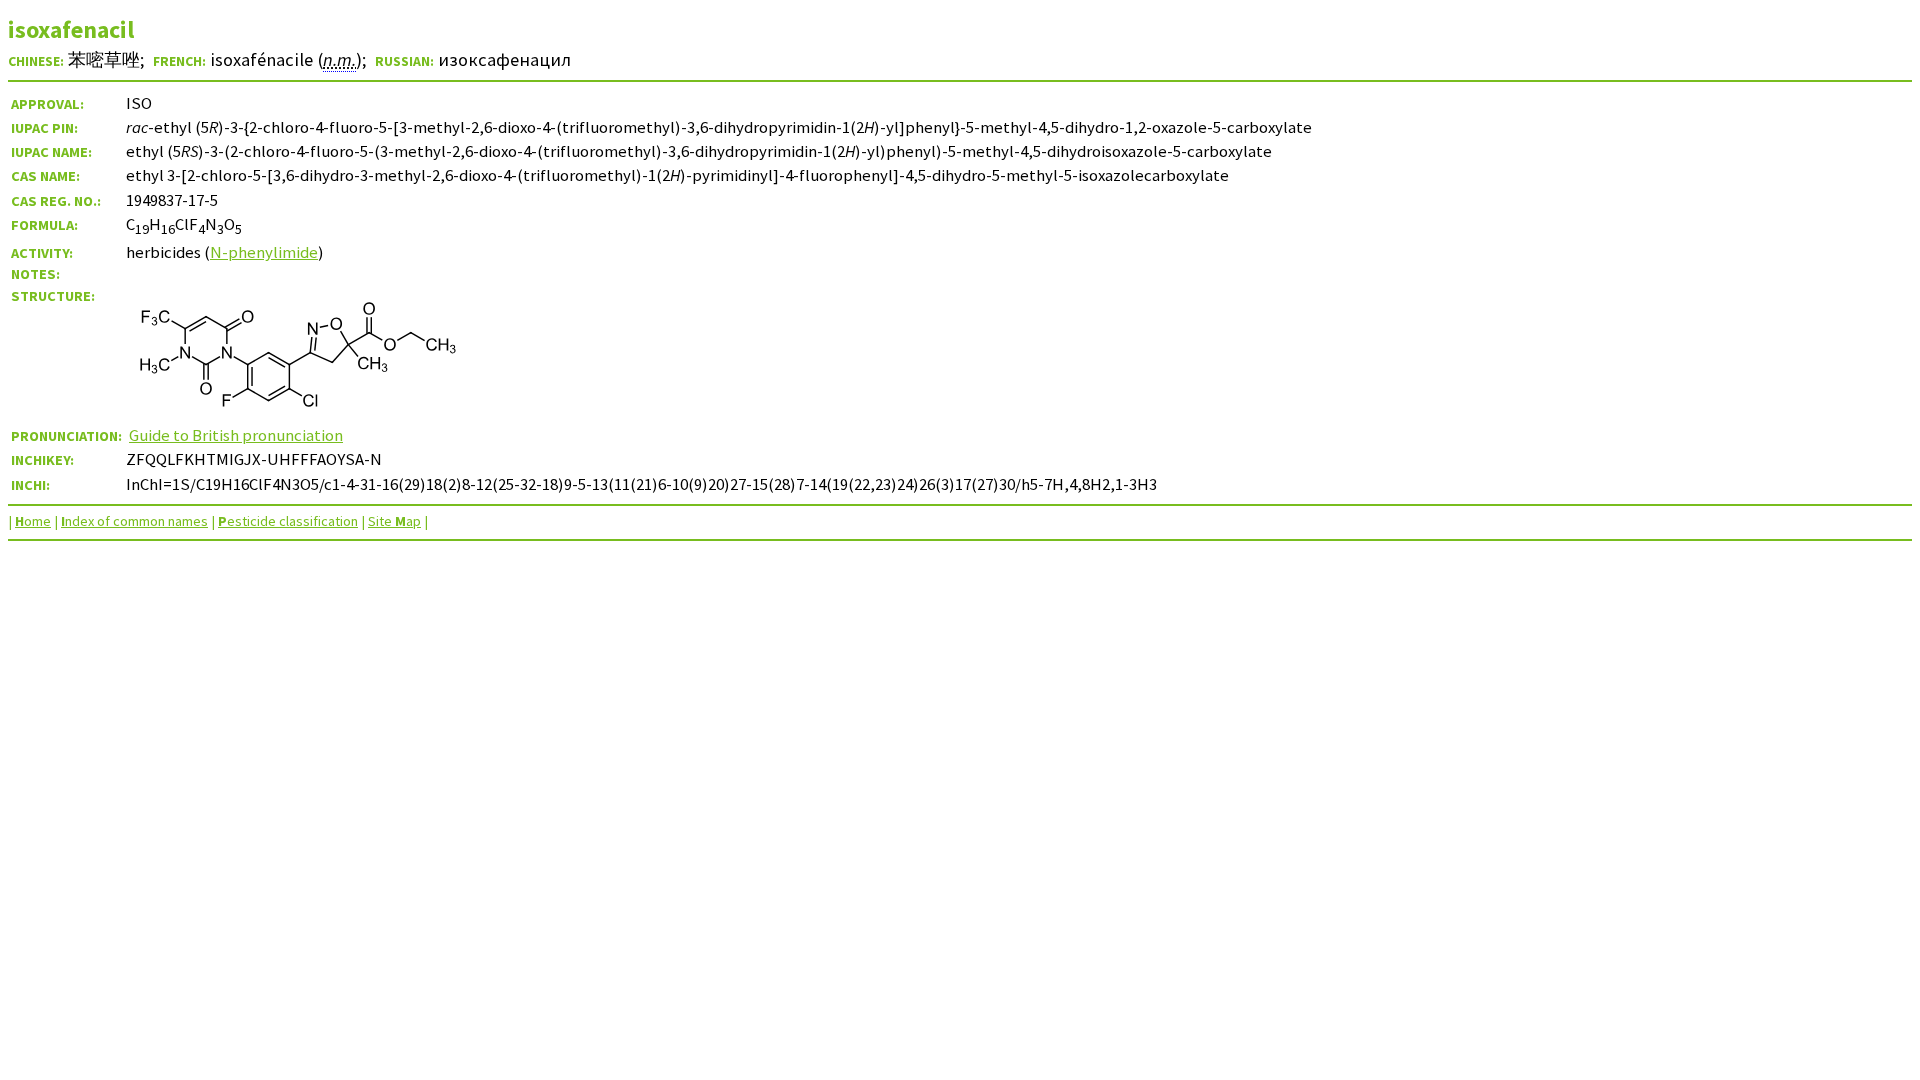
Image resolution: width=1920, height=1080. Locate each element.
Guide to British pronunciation (236, 435)
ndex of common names (134, 521)
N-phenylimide (264, 252)
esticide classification (288, 521)
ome (33, 521)
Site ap (394, 521)
